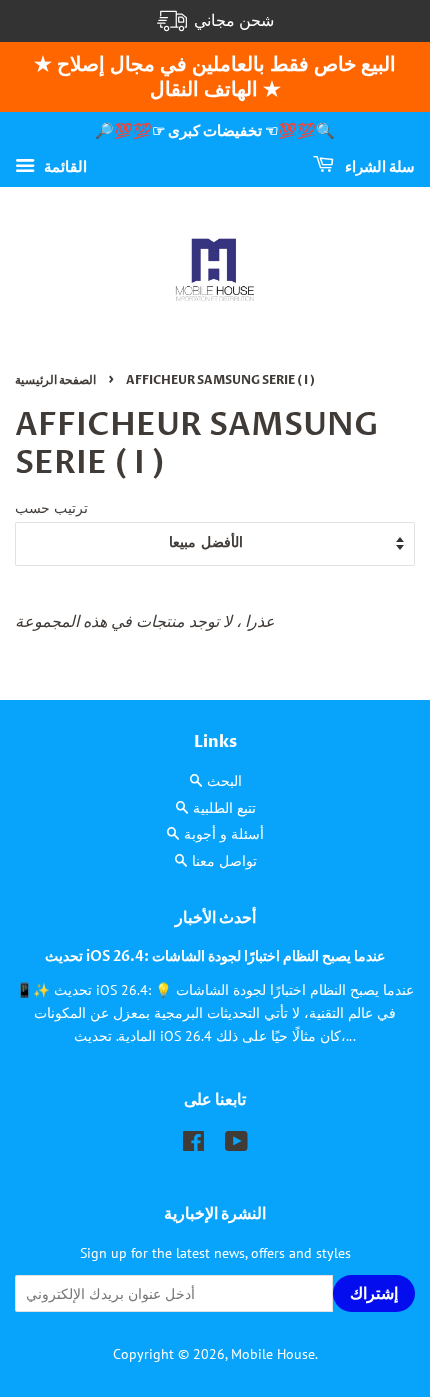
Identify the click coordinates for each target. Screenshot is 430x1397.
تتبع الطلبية (224, 808)
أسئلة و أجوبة (224, 834)
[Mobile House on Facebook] (193, 1145)
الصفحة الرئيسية (55, 380)
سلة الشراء (378, 166)
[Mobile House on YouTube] (236, 1145)
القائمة (63, 165)
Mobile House (273, 1354)
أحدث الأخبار (215, 918)
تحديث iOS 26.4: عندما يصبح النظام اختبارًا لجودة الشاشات (215, 957)
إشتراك (374, 1294)
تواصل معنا (224, 861)
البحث (224, 781)
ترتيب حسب (51, 507)
